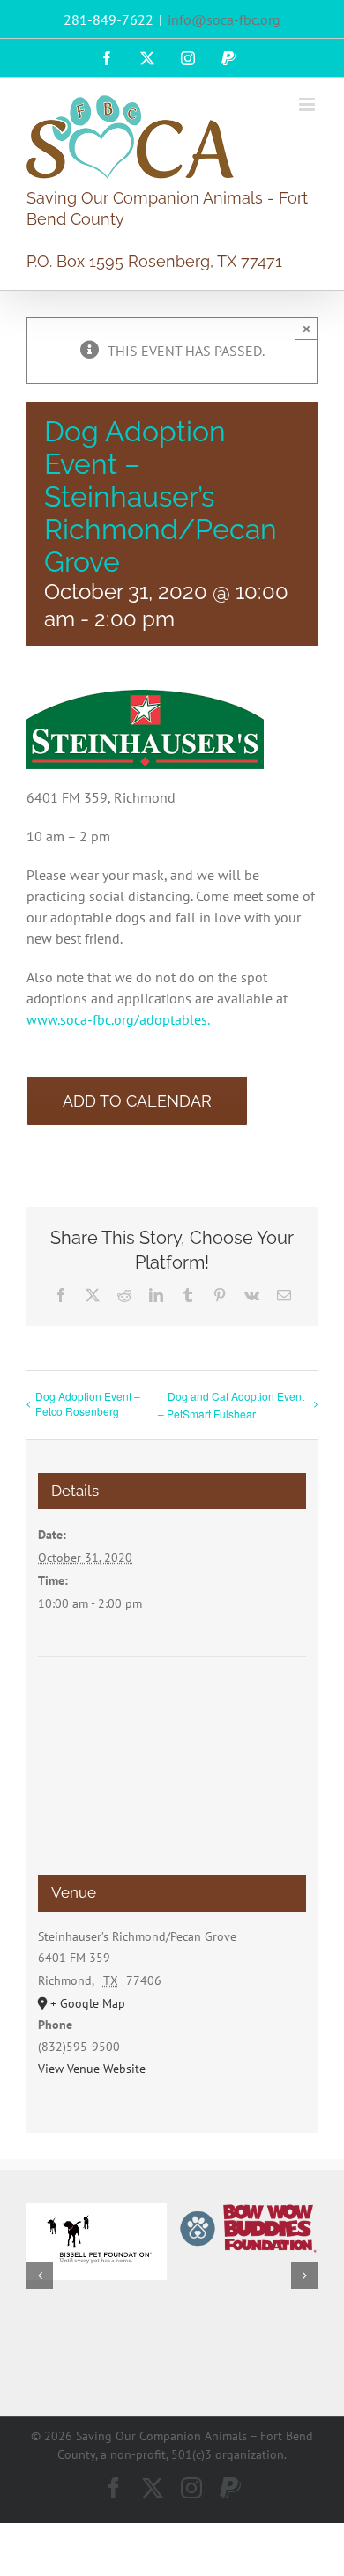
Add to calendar (137, 1101)
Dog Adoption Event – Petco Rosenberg (88, 1403)
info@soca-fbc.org (224, 19)
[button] (40, 2276)
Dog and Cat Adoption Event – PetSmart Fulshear (231, 1405)
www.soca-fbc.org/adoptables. (118, 1019)
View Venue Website (92, 2069)
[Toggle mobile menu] (308, 104)
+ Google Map (88, 2003)
